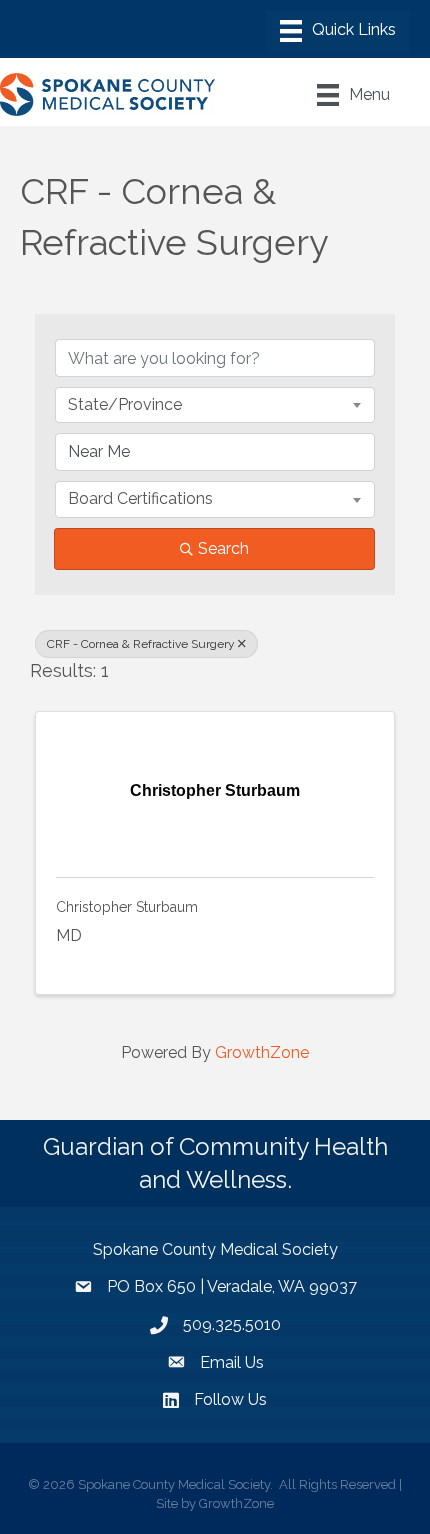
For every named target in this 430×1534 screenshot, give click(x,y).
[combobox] (215, 405)
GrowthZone (262, 1052)
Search (223, 548)
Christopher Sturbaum (127, 907)
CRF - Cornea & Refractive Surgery (141, 644)
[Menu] (338, 31)
